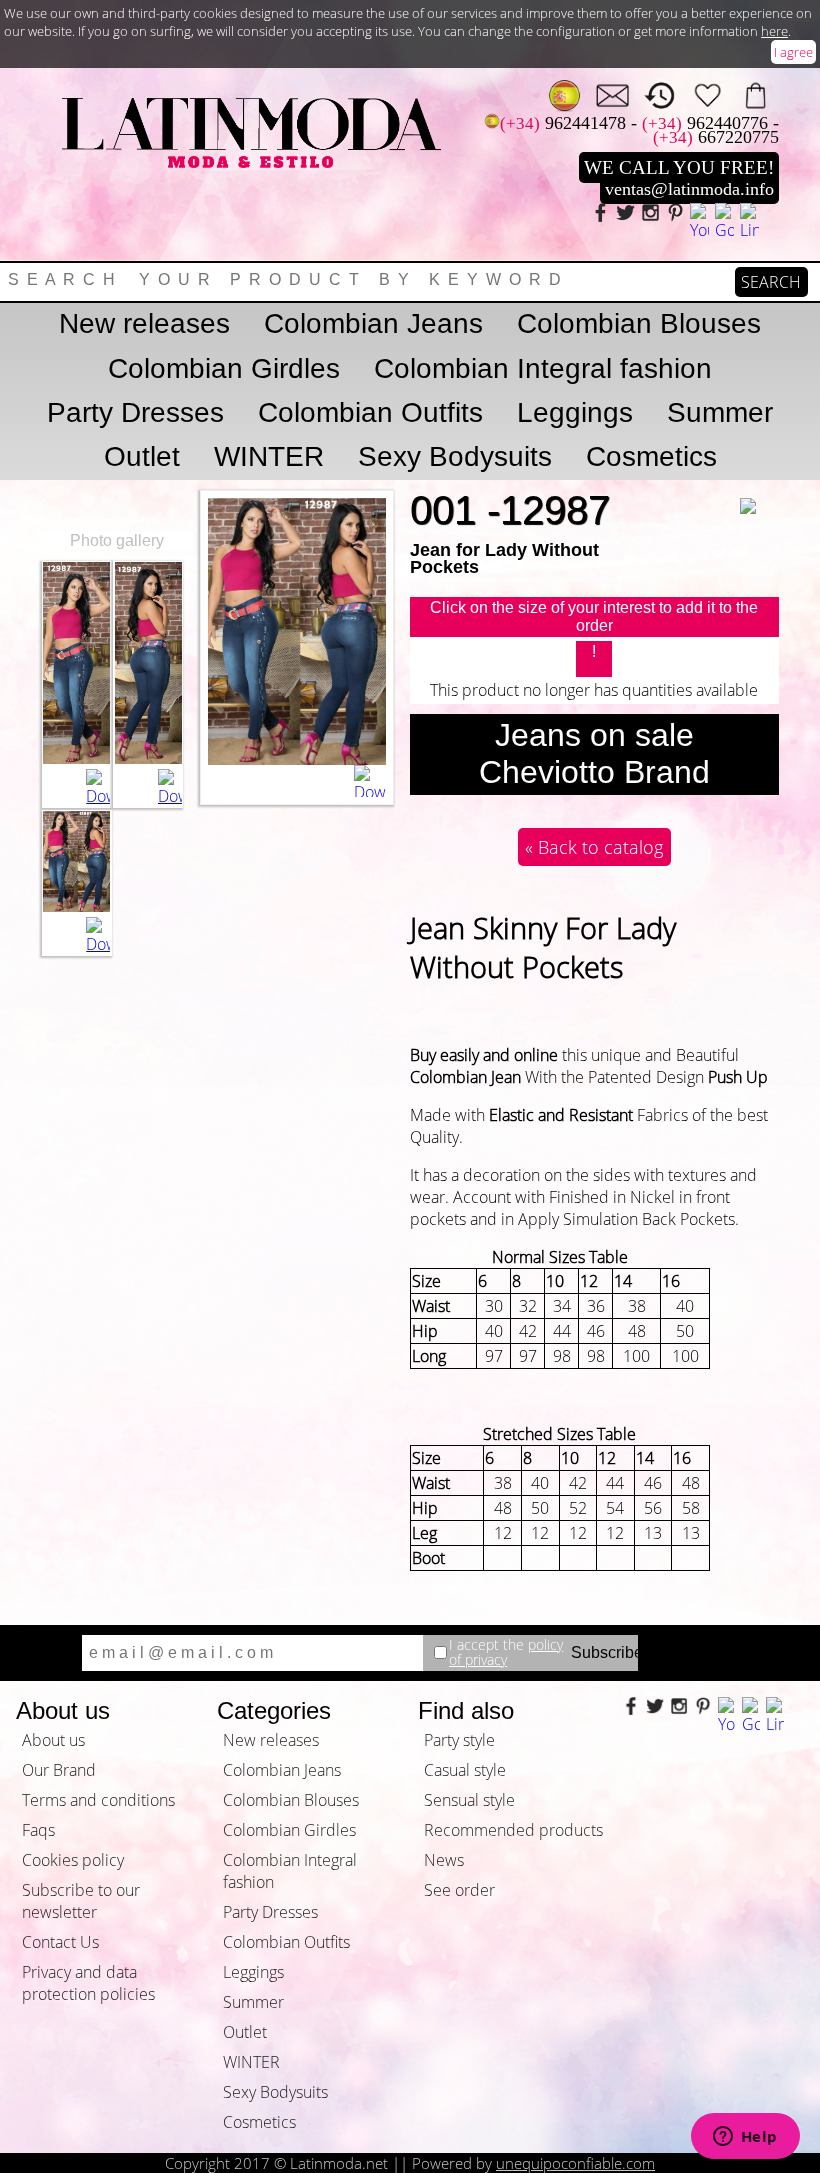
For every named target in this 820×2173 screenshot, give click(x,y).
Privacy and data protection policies (88, 1983)
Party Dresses (135, 412)
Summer (720, 412)
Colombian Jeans (373, 323)
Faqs (38, 1830)
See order (459, 1890)
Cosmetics (651, 456)
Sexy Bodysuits (455, 456)
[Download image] (98, 788)
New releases (144, 323)
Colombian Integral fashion (543, 368)
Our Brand (59, 1770)
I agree (793, 52)
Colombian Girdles (224, 368)
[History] (660, 95)
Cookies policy (73, 1860)
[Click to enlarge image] (76, 758)
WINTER (269, 456)
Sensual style (469, 1800)
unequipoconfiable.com (575, 2163)
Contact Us (60, 1942)
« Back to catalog (594, 847)
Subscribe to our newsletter (81, 1901)
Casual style (465, 1770)
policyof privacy (506, 1652)
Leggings (575, 412)
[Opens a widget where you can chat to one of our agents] (745, 2138)
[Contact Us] (612, 95)
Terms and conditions (98, 1800)
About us (53, 1740)
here (774, 31)
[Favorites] (707, 95)
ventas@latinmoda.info (689, 189)
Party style (459, 1740)
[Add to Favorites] (760, 492)
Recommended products (513, 1830)
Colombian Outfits (370, 412)
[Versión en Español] (564, 95)
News (444, 1860)
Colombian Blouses (639, 323)
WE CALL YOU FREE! (679, 167)
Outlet (142, 456)
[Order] (755, 95)
